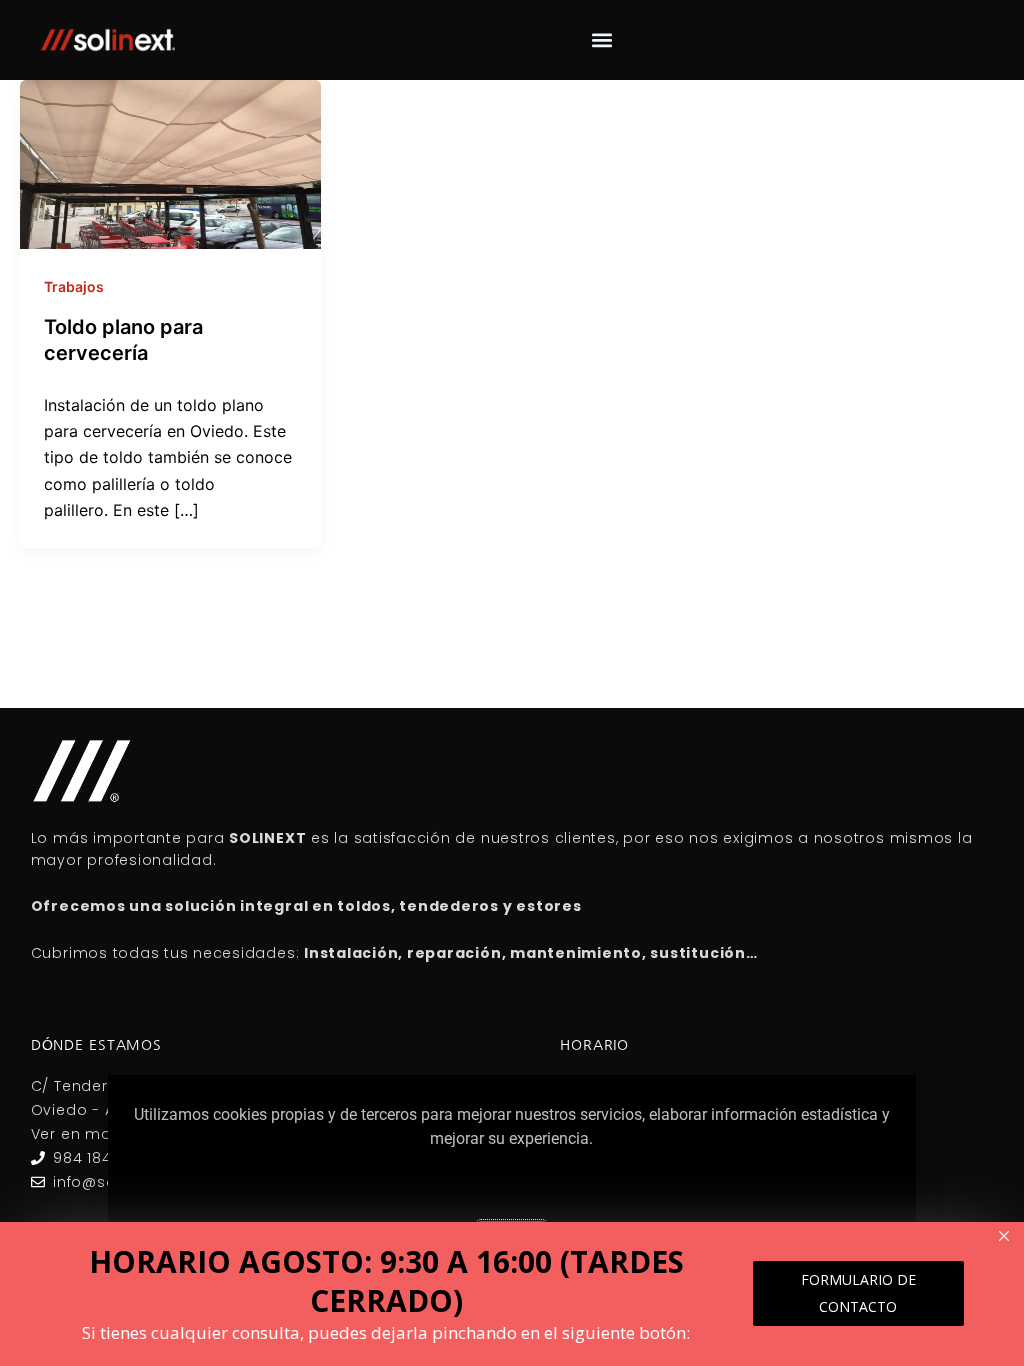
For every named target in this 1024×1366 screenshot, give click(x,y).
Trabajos (74, 286)
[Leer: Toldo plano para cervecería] (170, 163)
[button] (601, 40)
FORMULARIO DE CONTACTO (858, 1292)
